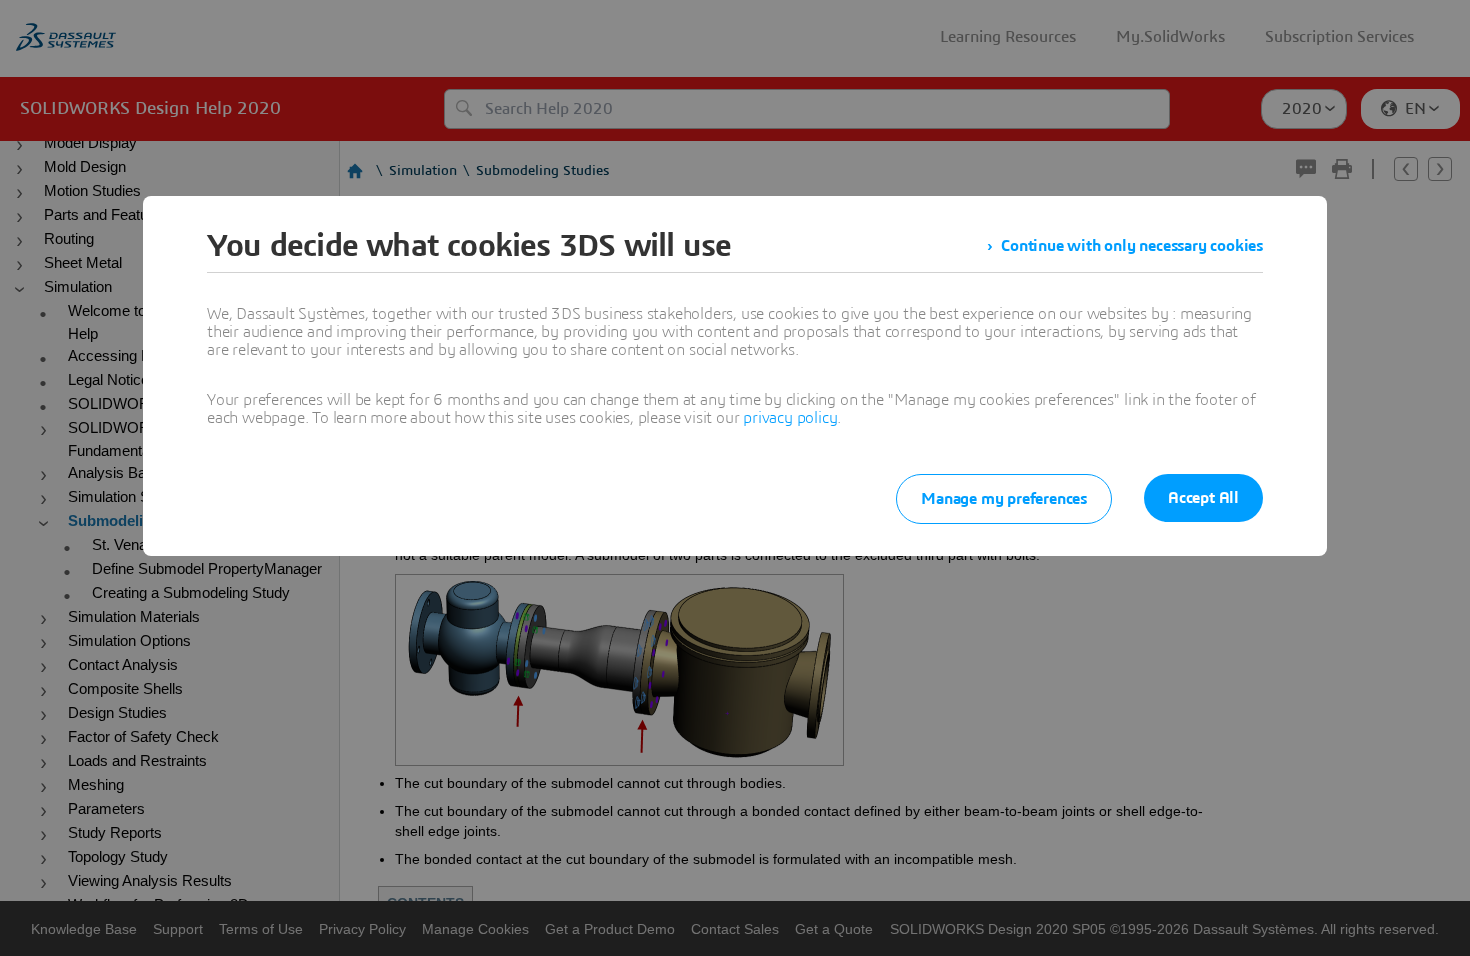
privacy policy (790, 418)
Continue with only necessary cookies (1132, 246)
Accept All (1203, 498)
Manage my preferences (1004, 499)
